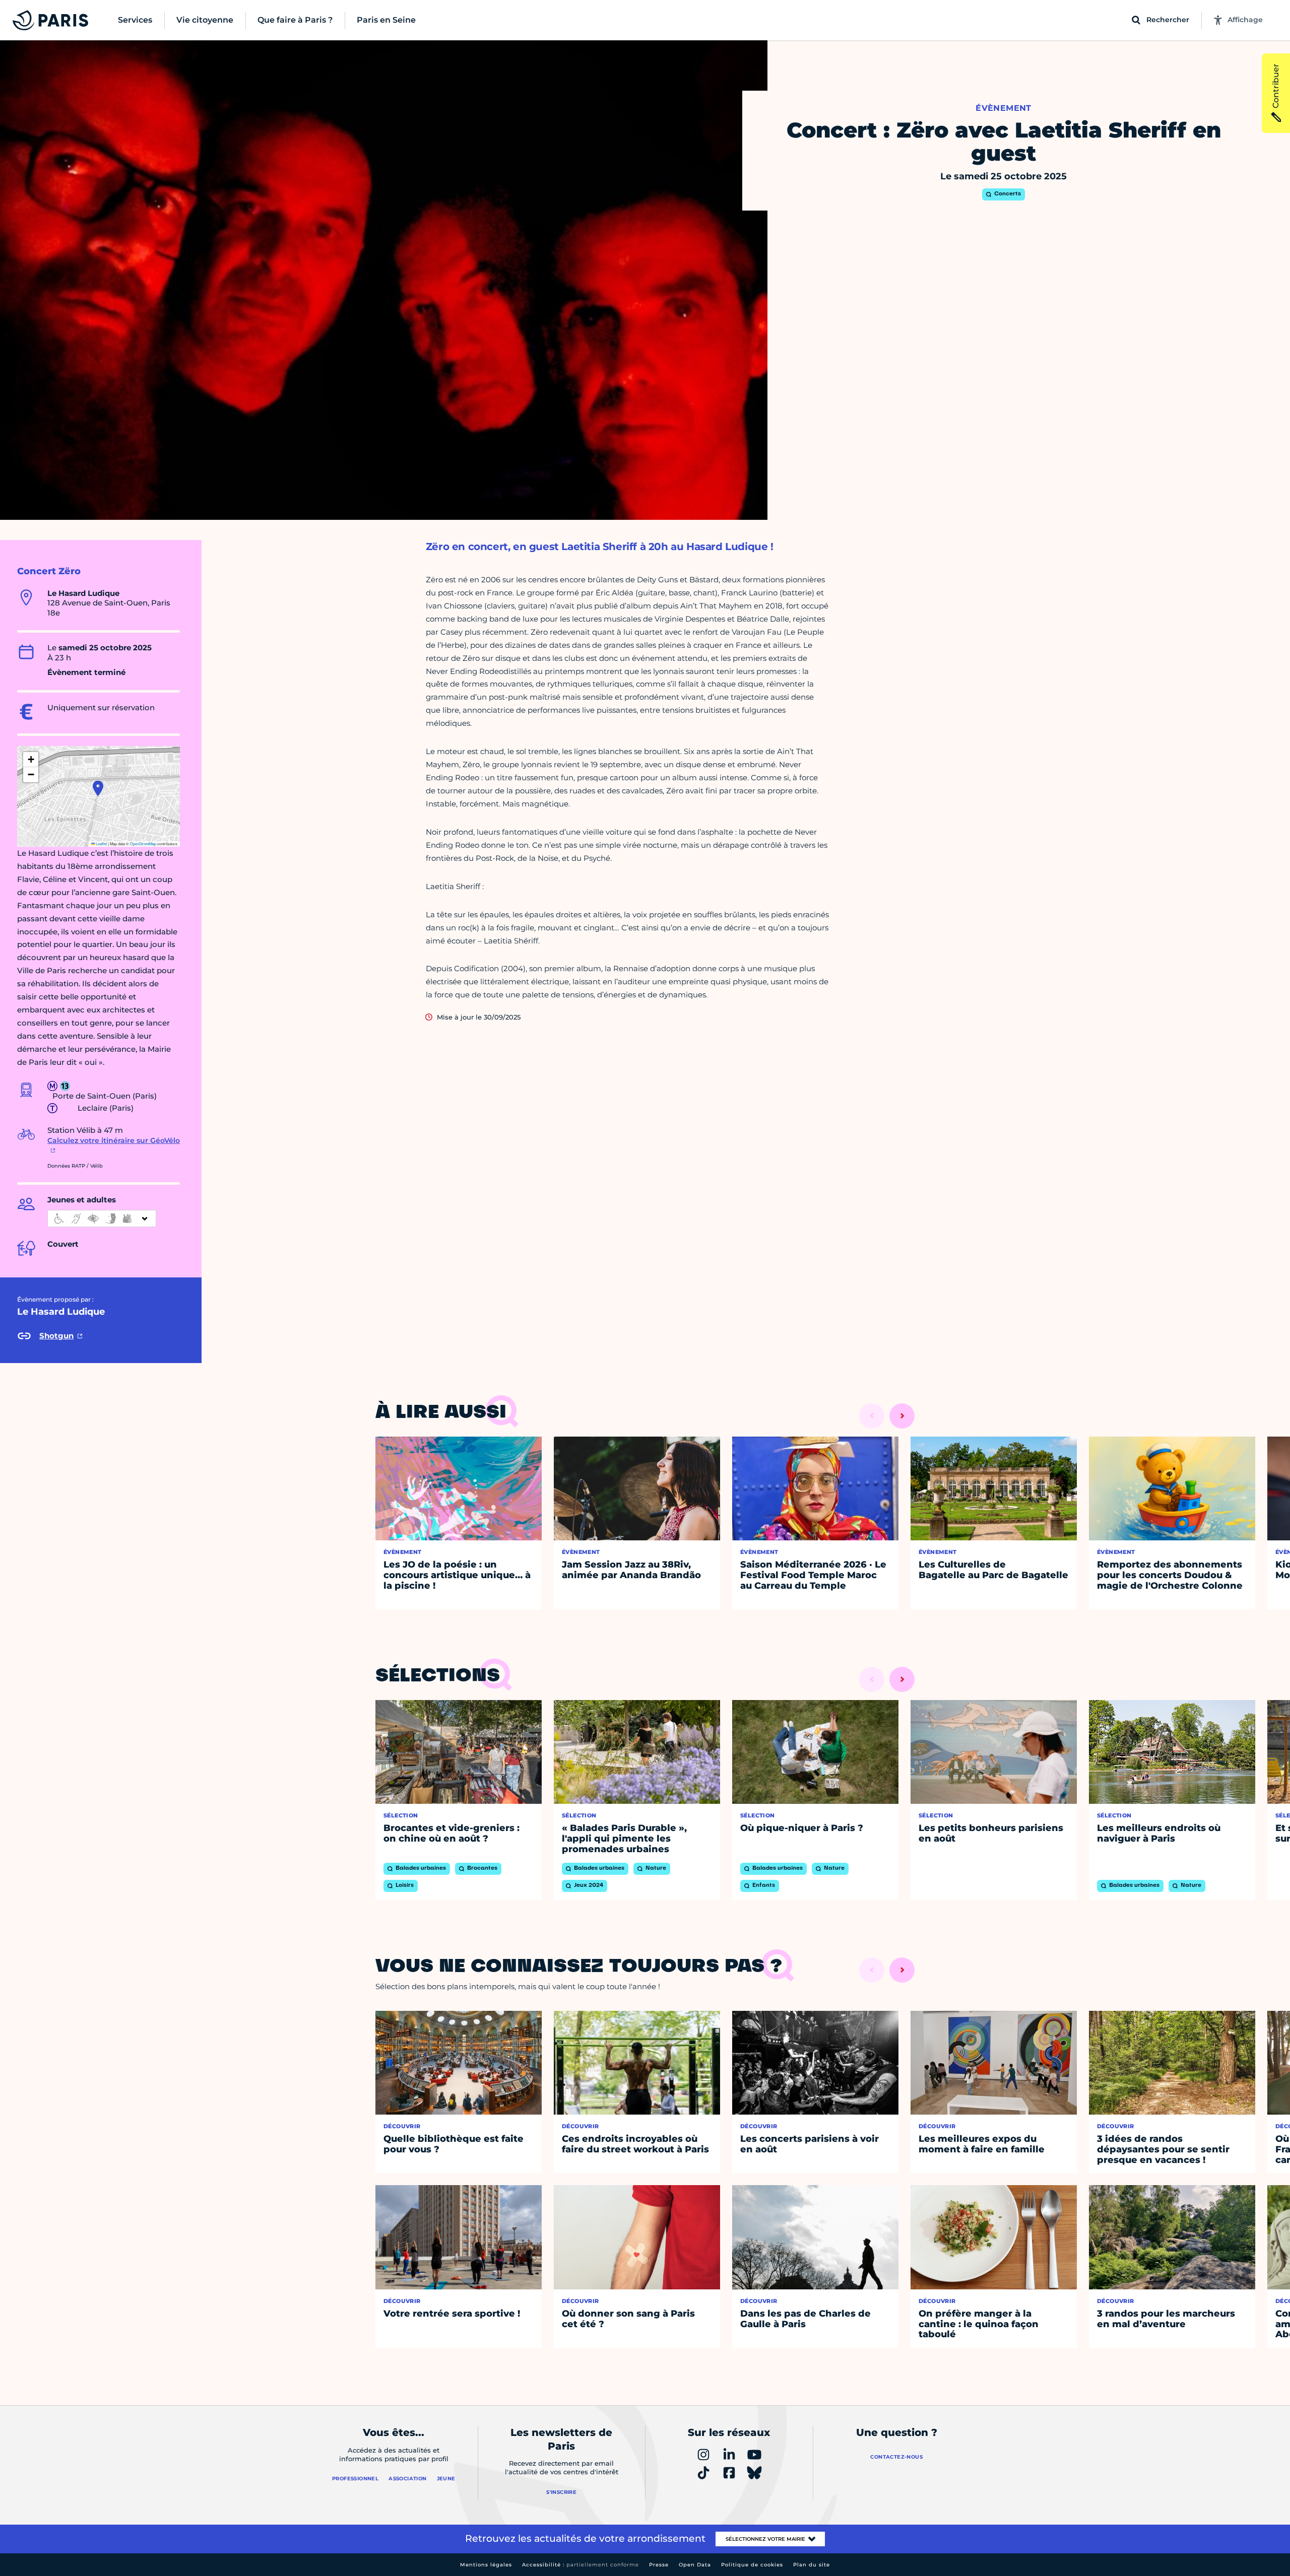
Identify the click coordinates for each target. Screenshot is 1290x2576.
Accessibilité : (580, 2565)
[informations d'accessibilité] (102, 1218)
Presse (659, 2565)
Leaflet (101, 843)
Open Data (695, 2565)
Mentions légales (486, 2565)
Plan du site (812, 2565)
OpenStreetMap (143, 843)
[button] (98, 788)
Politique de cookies (752, 2565)
